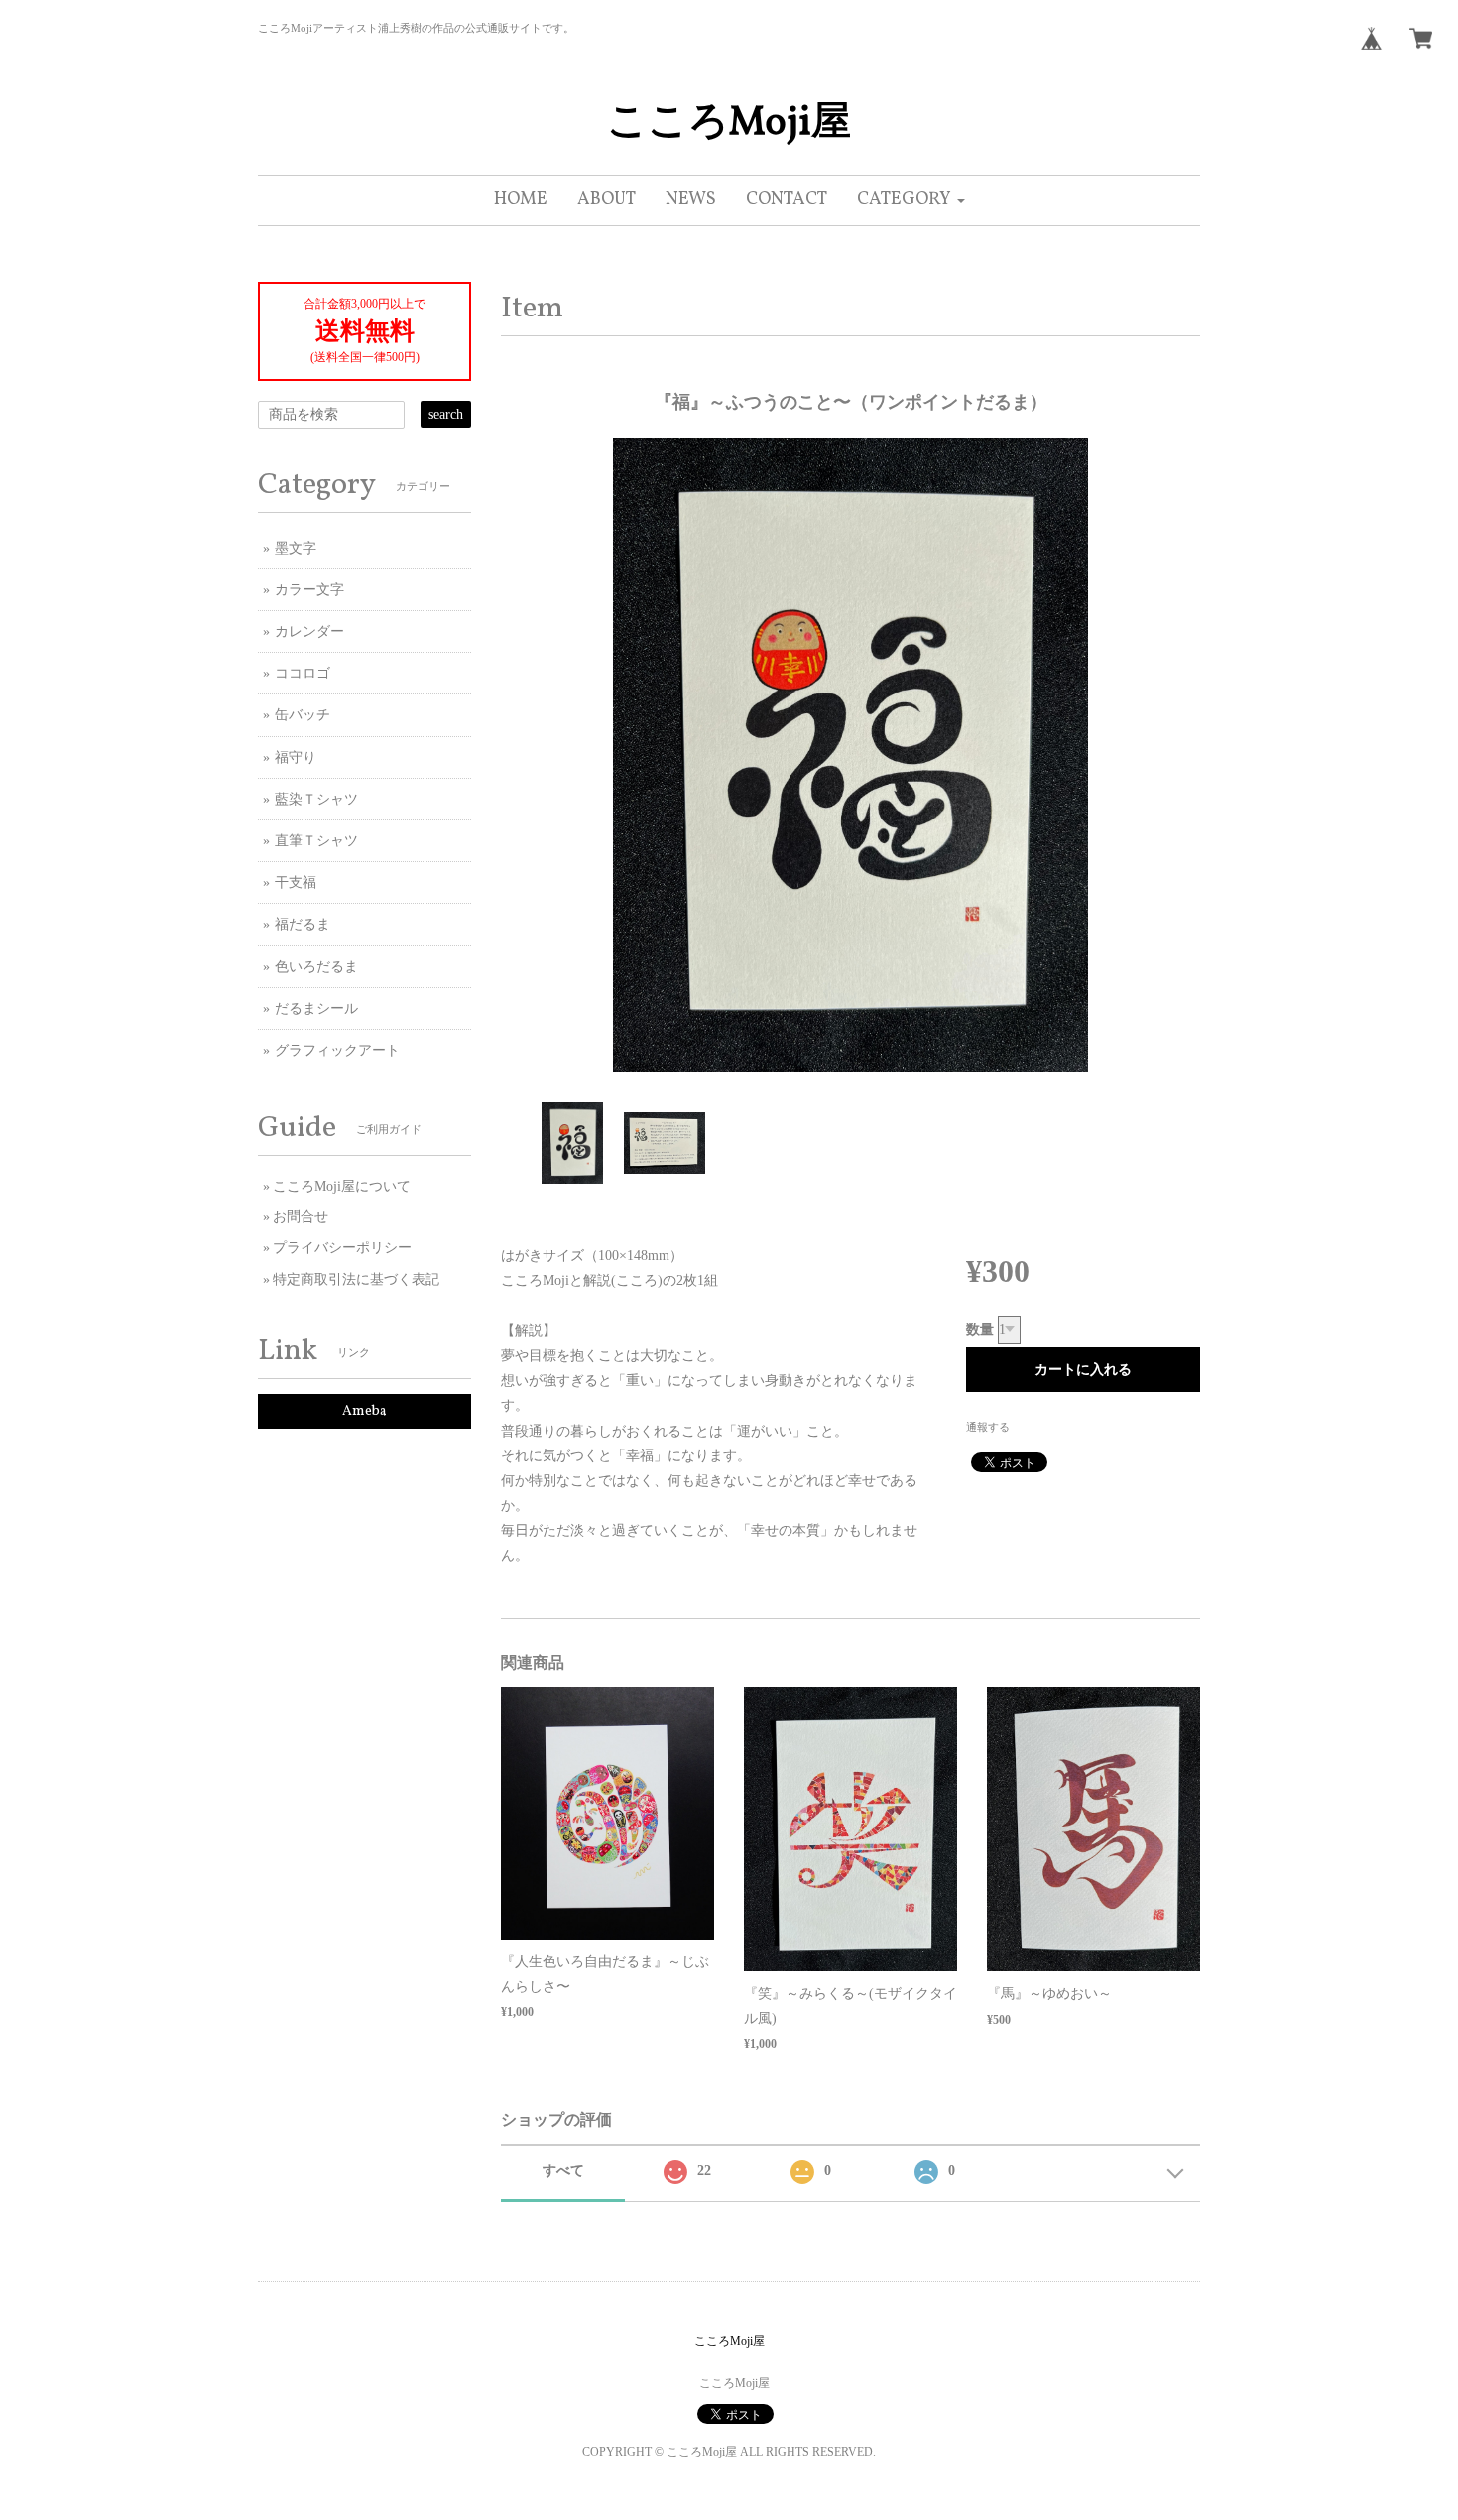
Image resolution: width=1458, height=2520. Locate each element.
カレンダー (309, 631)
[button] (911, 200)
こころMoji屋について (342, 1186)
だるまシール (316, 1008)
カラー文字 (309, 590)
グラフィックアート (337, 1050)
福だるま (303, 924)
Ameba (364, 1411)
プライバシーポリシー (342, 1248)
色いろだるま (316, 967)
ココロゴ (303, 673)
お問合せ (301, 1217)
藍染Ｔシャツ (316, 799)
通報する (988, 1427)
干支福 (296, 882)
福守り (296, 757)
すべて (563, 2170)
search (446, 414)
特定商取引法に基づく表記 (356, 1279)
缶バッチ (303, 715)
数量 (980, 1330)
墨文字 (296, 548)
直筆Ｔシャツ (316, 841)
